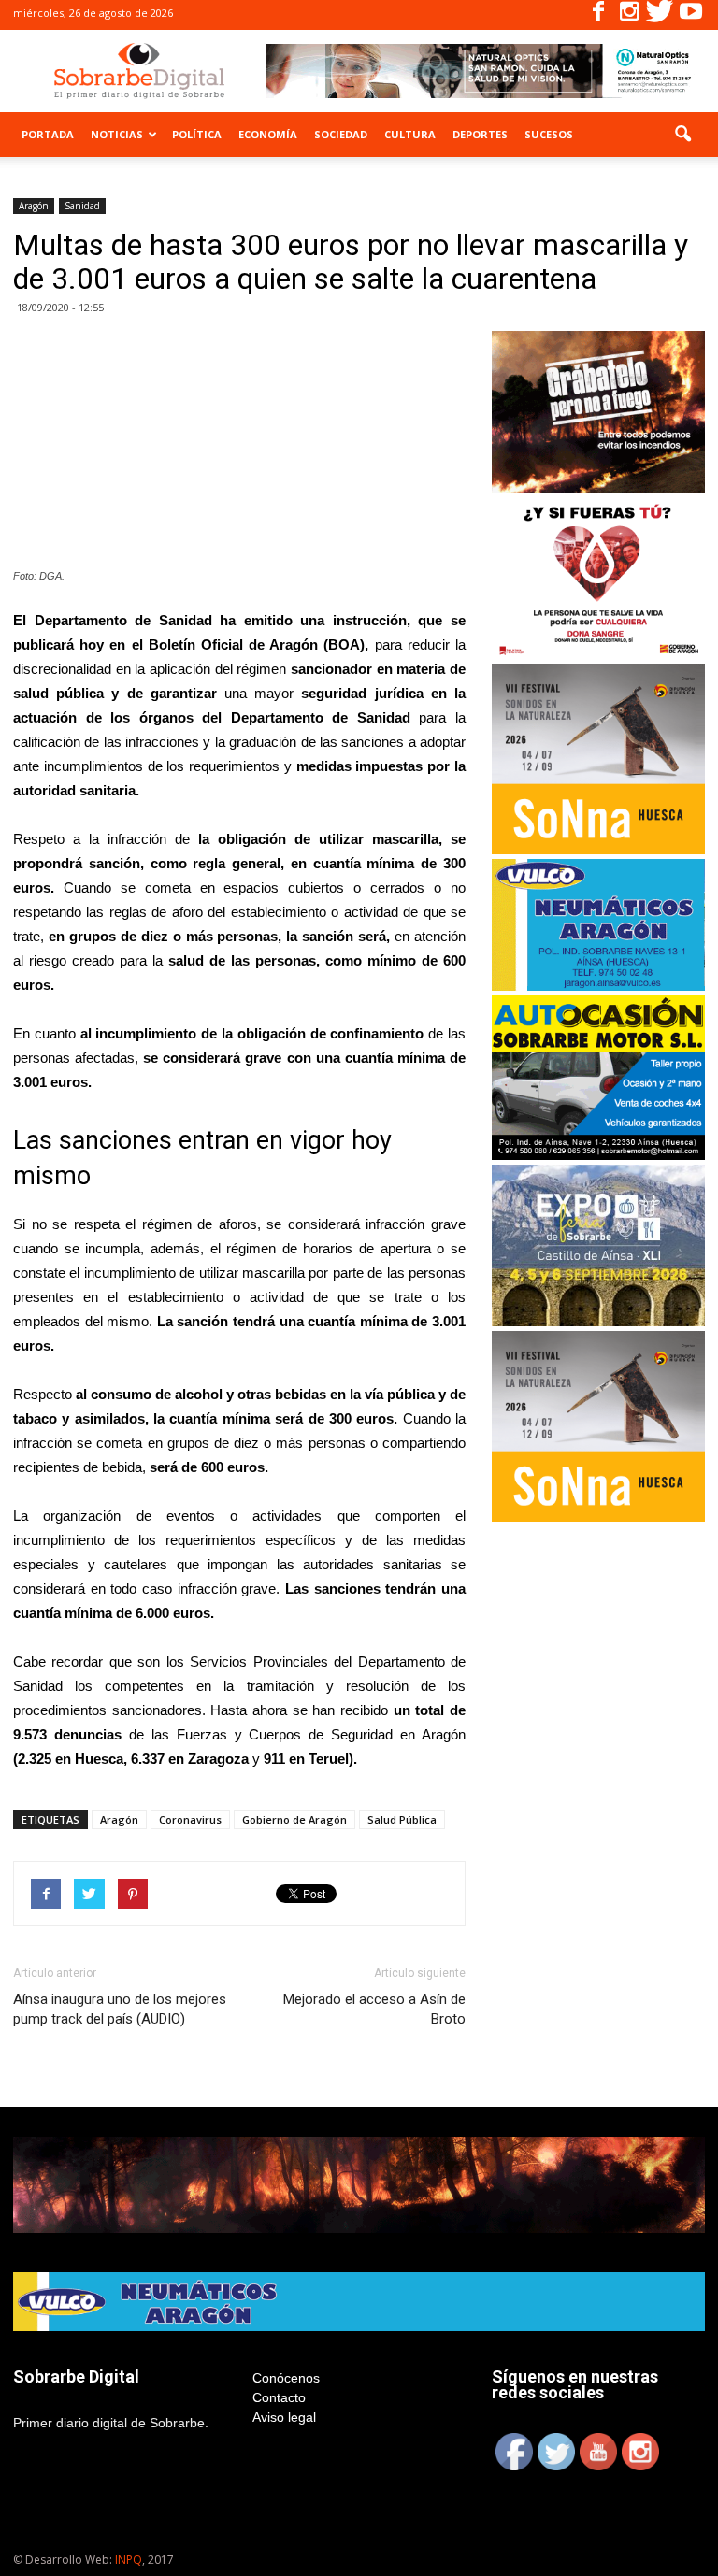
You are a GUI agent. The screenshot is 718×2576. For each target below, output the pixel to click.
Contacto (279, 2397)
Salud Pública (402, 1819)
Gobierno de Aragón (294, 1819)
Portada (48, 134)
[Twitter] (660, 15)
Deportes (480, 134)
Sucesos (549, 134)
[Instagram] (629, 15)
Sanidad (82, 206)
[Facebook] (598, 15)
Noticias (117, 134)
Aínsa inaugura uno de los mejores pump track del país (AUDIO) (120, 2009)
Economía (268, 134)
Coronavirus (190, 1819)
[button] (682, 135)
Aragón (34, 206)
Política (197, 134)
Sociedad (341, 134)
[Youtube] (691, 15)
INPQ (129, 2560)
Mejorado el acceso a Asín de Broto (374, 2009)
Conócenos (286, 2378)
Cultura (410, 134)
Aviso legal (284, 2417)
